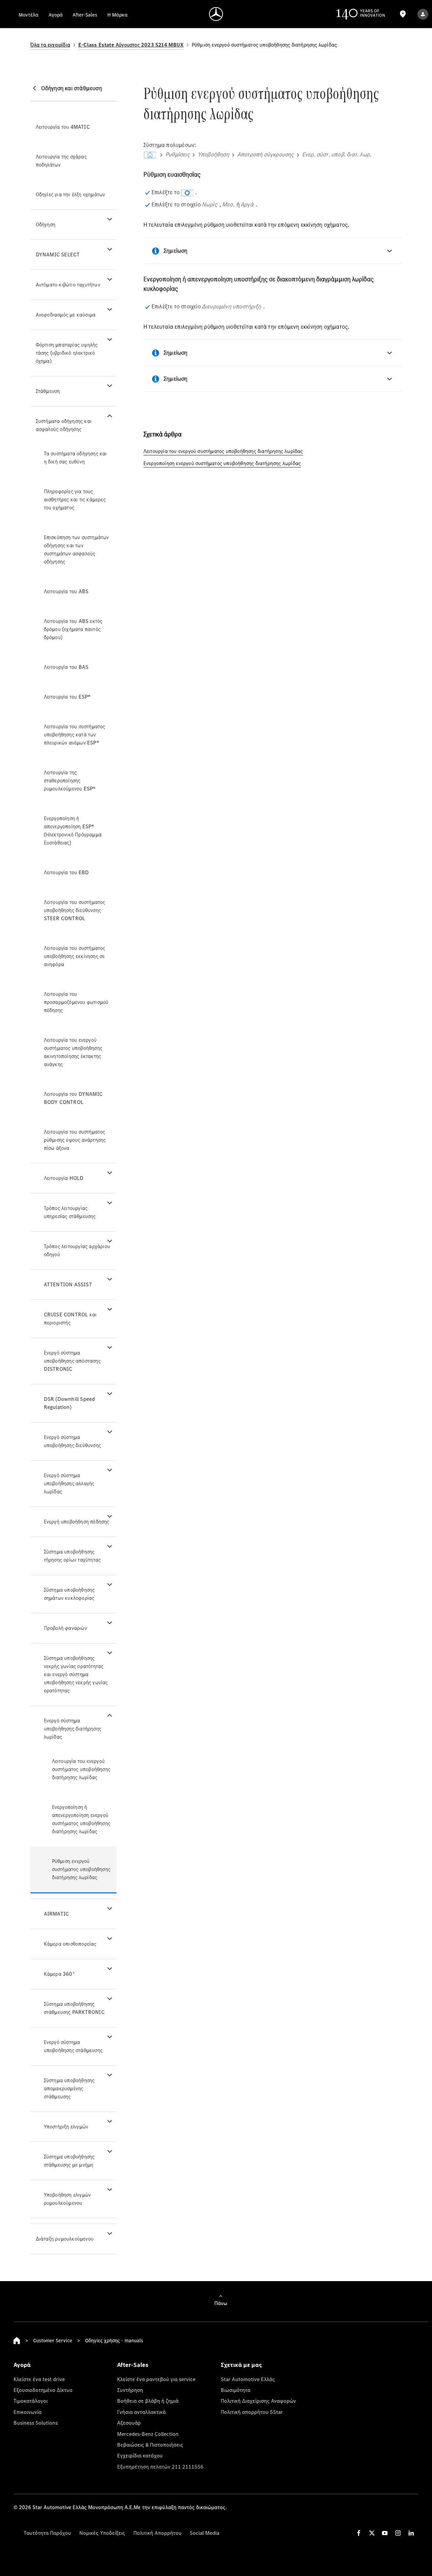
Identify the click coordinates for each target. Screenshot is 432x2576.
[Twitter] (372, 2533)
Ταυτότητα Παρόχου (47, 2533)
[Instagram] (398, 2533)
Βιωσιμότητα (236, 2390)
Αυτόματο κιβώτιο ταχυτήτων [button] (68, 285)
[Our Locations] (403, 14)
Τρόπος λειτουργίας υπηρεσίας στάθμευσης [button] (70, 1212)
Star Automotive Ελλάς (248, 2379)
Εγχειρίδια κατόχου (140, 2455)
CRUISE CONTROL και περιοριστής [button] (70, 1319)
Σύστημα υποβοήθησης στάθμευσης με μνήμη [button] (69, 2161)
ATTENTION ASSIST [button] (68, 1284)
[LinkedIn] (411, 2533)
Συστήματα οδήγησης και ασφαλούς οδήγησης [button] (64, 425)
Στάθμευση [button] (48, 391)
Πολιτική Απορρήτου (157, 2533)
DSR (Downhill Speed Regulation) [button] (70, 1403)
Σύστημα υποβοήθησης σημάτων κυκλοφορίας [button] (69, 1594)
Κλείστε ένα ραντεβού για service (156, 2379)
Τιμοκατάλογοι (31, 2401)
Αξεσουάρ (129, 2423)
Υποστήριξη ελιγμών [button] (66, 2127)
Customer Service (53, 2340)
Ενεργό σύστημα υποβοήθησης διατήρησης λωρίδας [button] (73, 1729)
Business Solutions (36, 2423)
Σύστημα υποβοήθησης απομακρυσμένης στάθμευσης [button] (69, 2088)
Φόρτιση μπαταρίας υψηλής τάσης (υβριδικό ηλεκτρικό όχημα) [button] (67, 353)
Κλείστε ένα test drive (39, 2379)
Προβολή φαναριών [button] (65, 1628)
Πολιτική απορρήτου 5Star (252, 2412)
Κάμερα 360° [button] (59, 1974)
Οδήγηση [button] (46, 224)
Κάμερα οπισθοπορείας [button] (70, 1944)
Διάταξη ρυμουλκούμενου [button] (65, 2239)
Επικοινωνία (28, 2412)
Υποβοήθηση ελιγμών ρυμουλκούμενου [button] (67, 2199)
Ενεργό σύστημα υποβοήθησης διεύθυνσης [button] (72, 1441)
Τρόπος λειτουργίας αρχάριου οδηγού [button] (77, 1250)
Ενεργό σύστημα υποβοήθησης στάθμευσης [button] (73, 2046)
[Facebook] (359, 2533)
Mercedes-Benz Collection (148, 2434)
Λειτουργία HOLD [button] (64, 1178)
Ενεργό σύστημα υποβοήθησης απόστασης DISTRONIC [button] (72, 1361)
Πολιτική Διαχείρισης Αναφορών (258, 2401)
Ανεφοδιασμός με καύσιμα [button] (66, 315)
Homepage (17, 2341)
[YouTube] (385, 2533)
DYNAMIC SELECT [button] (58, 255)
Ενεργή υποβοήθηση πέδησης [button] (77, 1522)
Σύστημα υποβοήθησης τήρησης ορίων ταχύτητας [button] (72, 1556)
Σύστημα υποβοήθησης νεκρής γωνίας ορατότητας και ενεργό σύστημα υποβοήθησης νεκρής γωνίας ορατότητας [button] (76, 1674)
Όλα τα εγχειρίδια (50, 45)
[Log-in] (423, 14)
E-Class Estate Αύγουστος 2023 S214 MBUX (131, 45)
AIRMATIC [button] (57, 1914)
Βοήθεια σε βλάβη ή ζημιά (148, 2401)
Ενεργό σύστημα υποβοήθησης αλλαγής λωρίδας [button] (69, 1483)
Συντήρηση (130, 2390)
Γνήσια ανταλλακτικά (141, 2412)
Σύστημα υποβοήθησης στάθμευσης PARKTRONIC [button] (74, 2008)
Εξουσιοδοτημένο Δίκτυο (43, 2390)
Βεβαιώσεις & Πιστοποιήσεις (150, 2445)
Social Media (205, 2533)
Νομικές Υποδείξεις (102, 2533)
